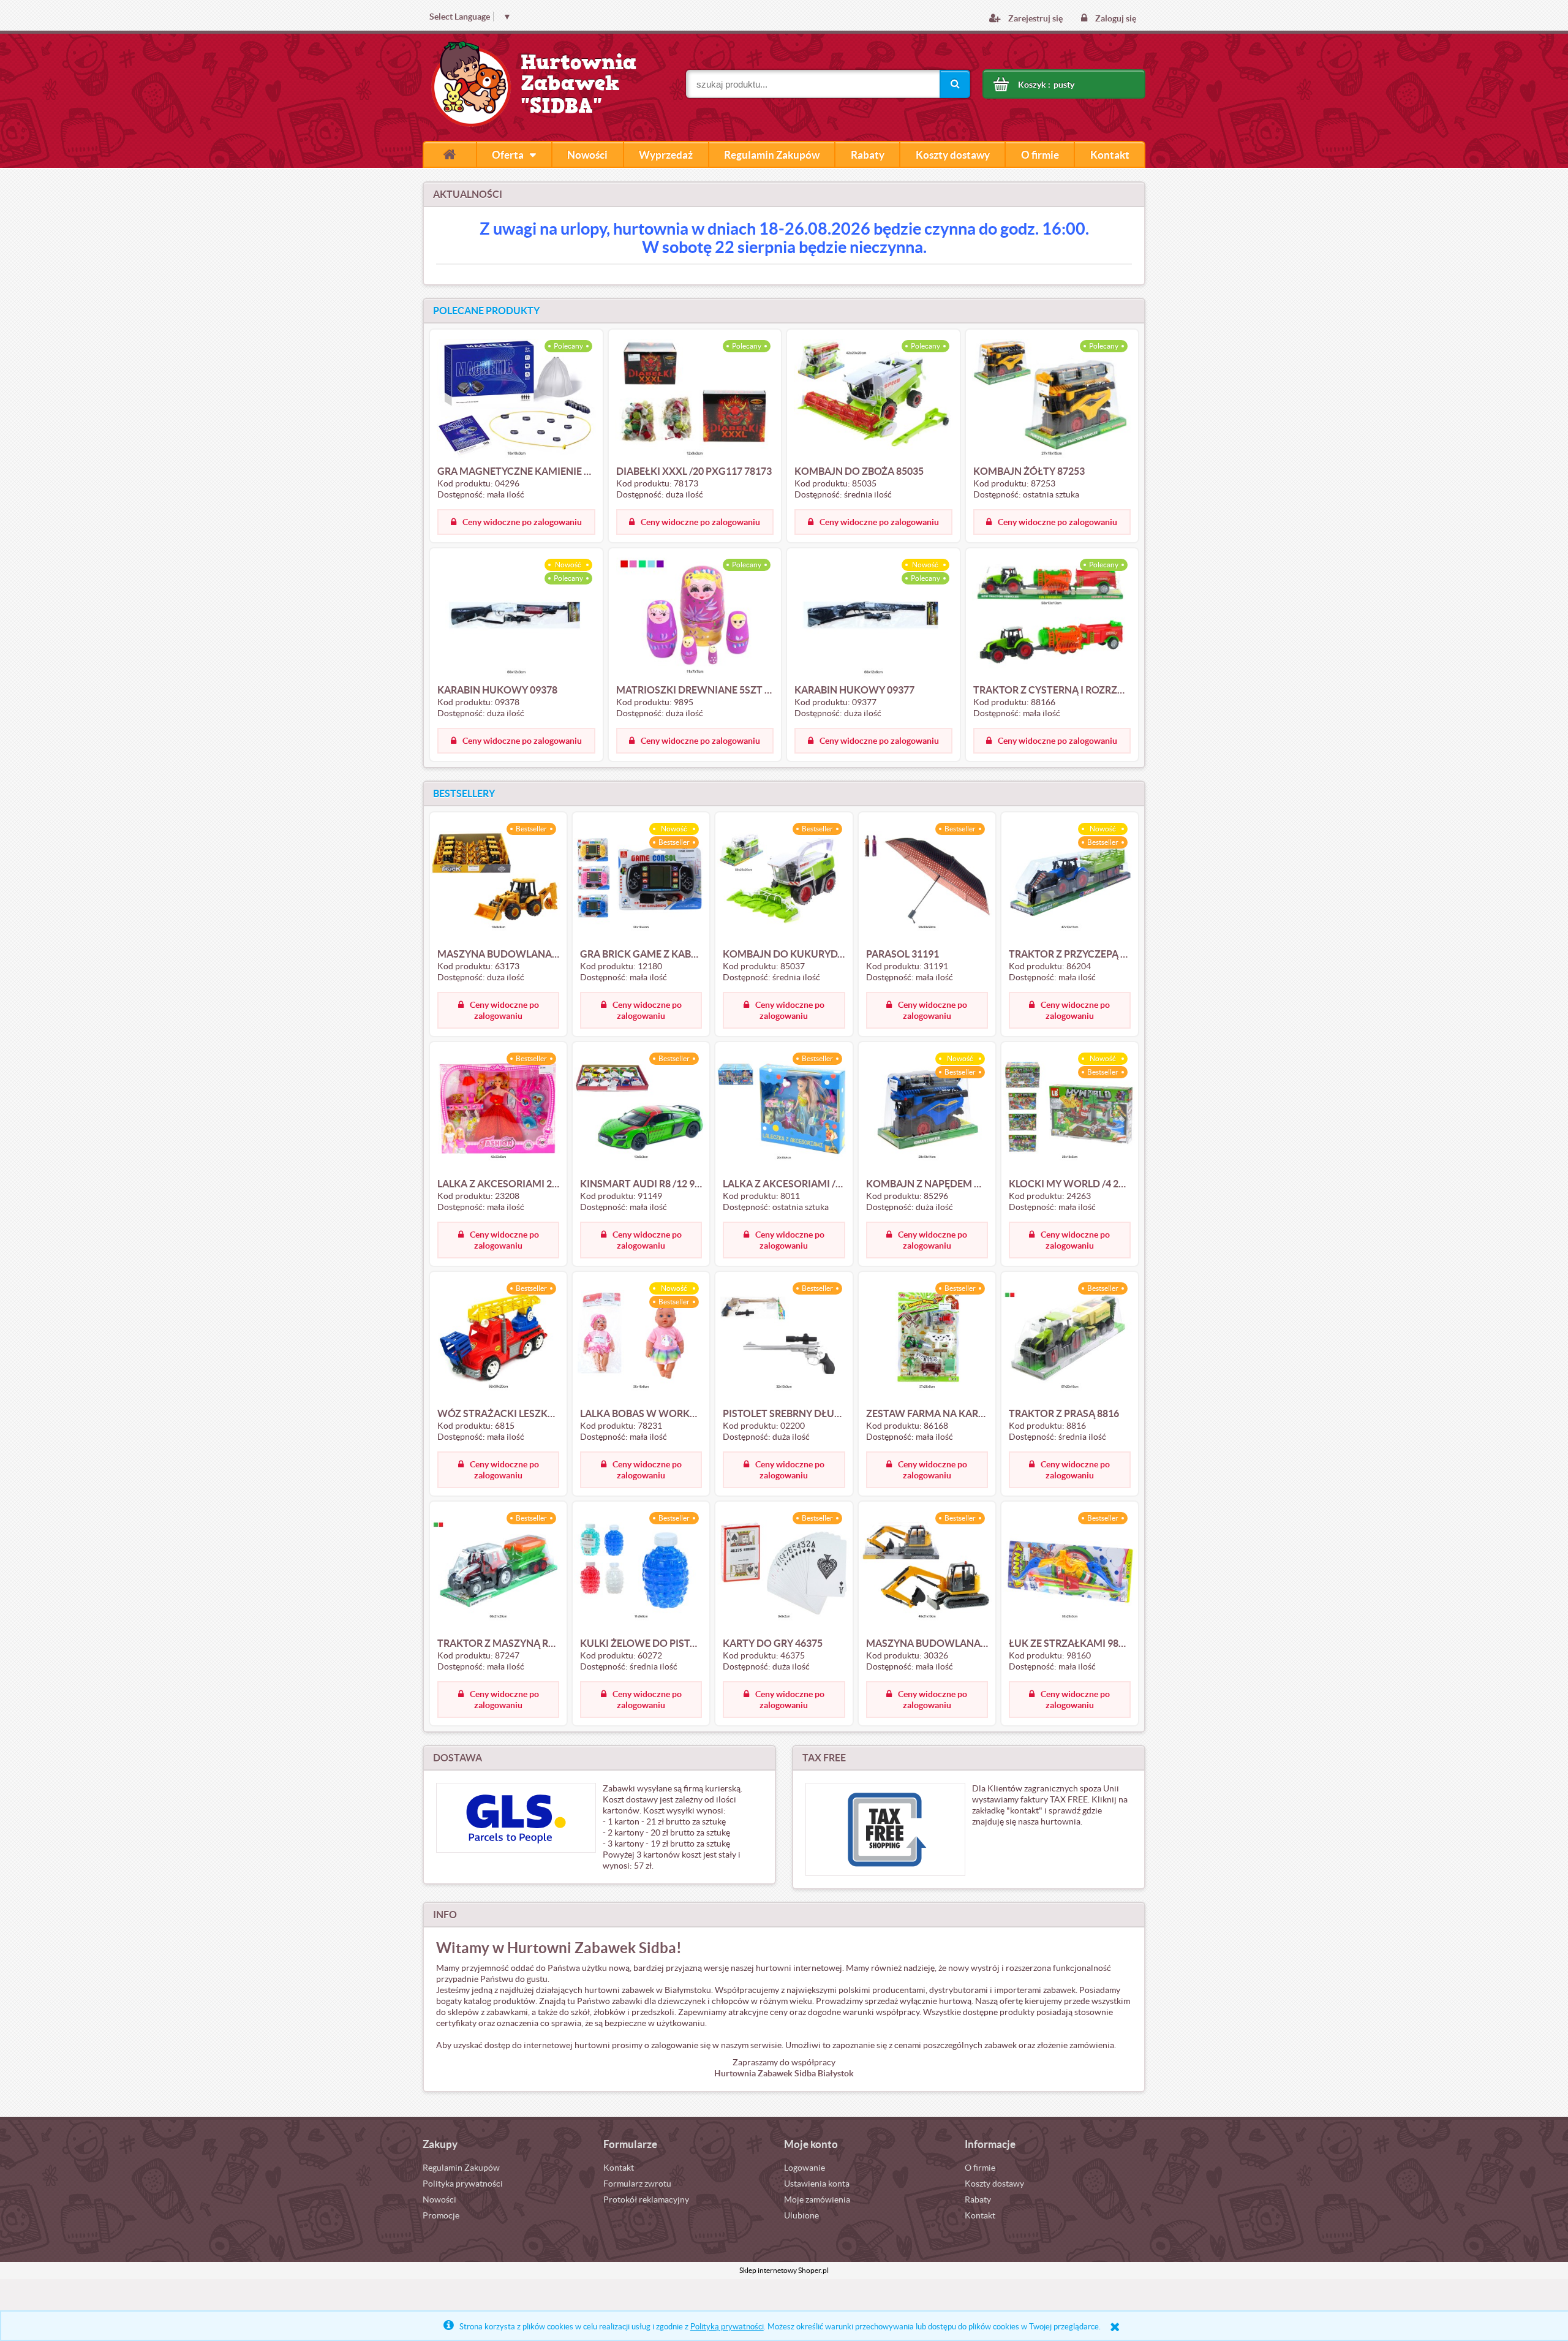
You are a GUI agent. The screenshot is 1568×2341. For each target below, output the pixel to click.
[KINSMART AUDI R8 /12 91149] (641, 1111)
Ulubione (801, 2215)
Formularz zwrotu (637, 2184)
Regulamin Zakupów (461, 2168)
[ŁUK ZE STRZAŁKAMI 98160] (1070, 1570)
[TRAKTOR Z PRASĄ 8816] (1070, 1341)
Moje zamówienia (817, 2199)
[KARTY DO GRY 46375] (784, 1570)
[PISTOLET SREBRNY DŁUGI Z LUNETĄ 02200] (784, 1341)
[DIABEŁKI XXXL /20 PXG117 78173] (695, 398)
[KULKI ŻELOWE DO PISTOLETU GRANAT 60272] (641, 1570)
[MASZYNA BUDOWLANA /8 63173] (498, 881)
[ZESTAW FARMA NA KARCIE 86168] (927, 1341)
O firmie (980, 2168)
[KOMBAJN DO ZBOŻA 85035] (873, 398)
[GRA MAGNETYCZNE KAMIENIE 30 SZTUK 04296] (516, 398)
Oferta (508, 155)
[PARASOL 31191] (927, 881)
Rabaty (978, 2199)
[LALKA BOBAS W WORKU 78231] (641, 1341)
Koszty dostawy (994, 2184)
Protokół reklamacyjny (646, 2199)
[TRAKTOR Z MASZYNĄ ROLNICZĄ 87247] (498, 1570)
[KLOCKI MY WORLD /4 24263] (1070, 1111)
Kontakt (619, 2168)
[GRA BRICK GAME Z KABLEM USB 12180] (641, 881)
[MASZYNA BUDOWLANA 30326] (927, 1570)
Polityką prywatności (727, 2327)
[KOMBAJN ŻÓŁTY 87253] (1052, 398)
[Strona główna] (450, 154)
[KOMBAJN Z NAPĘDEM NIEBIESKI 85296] (927, 1111)
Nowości (439, 2199)
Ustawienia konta (817, 2184)
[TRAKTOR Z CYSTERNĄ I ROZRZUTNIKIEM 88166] (1052, 617)
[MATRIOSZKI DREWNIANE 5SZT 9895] (695, 617)
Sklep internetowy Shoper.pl (784, 2270)
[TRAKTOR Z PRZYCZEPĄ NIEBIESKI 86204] (1070, 881)
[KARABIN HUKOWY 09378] (516, 617)
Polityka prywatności (463, 2184)
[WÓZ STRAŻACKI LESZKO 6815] (498, 1341)
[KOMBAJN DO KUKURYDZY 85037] (784, 881)
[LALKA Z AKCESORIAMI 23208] (498, 1111)
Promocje (441, 2215)
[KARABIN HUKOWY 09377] (873, 617)
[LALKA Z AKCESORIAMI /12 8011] (784, 1111)
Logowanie (805, 2168)
